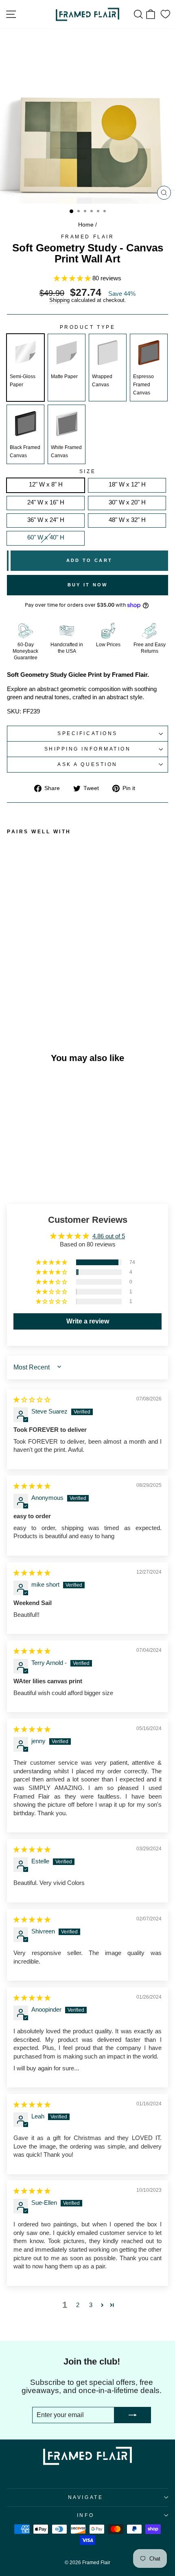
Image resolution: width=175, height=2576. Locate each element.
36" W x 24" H (46, 520)
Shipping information (88, 749)
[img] (32, 1400)
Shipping (59, 301)
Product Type (87, 327)
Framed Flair (87, 237)
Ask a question (87, 764)
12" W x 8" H (46, 484)
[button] (73, 278)
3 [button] (91, 2305)
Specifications (87, 733)
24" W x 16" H (46, 502)
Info (85, 2515)
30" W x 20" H (127, 502)
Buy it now (88, 585)
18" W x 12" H (127, 484)
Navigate (85, 2497)
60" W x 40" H (46, 537)
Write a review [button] (88, 1321)
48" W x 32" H (127, 520)
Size (87, 471)
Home (86, 225)
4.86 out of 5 (109, 1236)
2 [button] (78, 2305)
